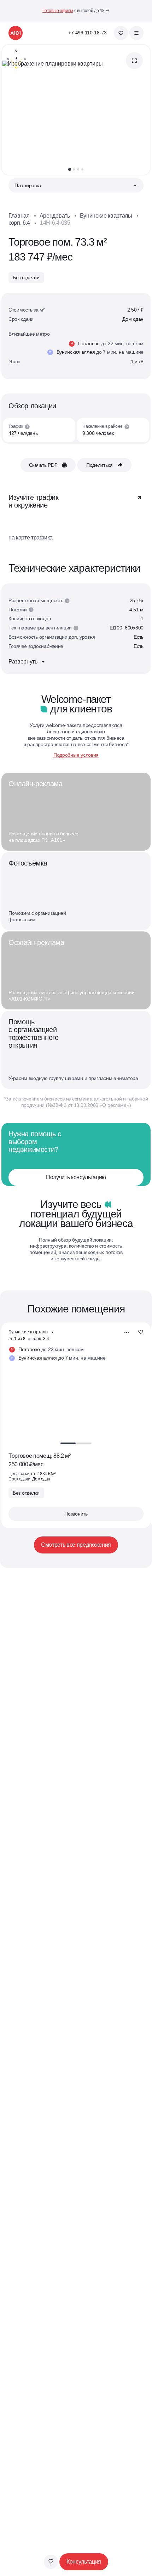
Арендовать (55, 216)
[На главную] (16, 33)
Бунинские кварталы (106, 216)
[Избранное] (121, 33)
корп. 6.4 (19, 223)
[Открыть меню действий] (127, 1332)
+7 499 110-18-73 (87, 33)
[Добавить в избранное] (51, 2562)
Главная (19, 216)
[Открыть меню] (136, 33)
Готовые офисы (58, 11)
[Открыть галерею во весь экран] (134, 61)
